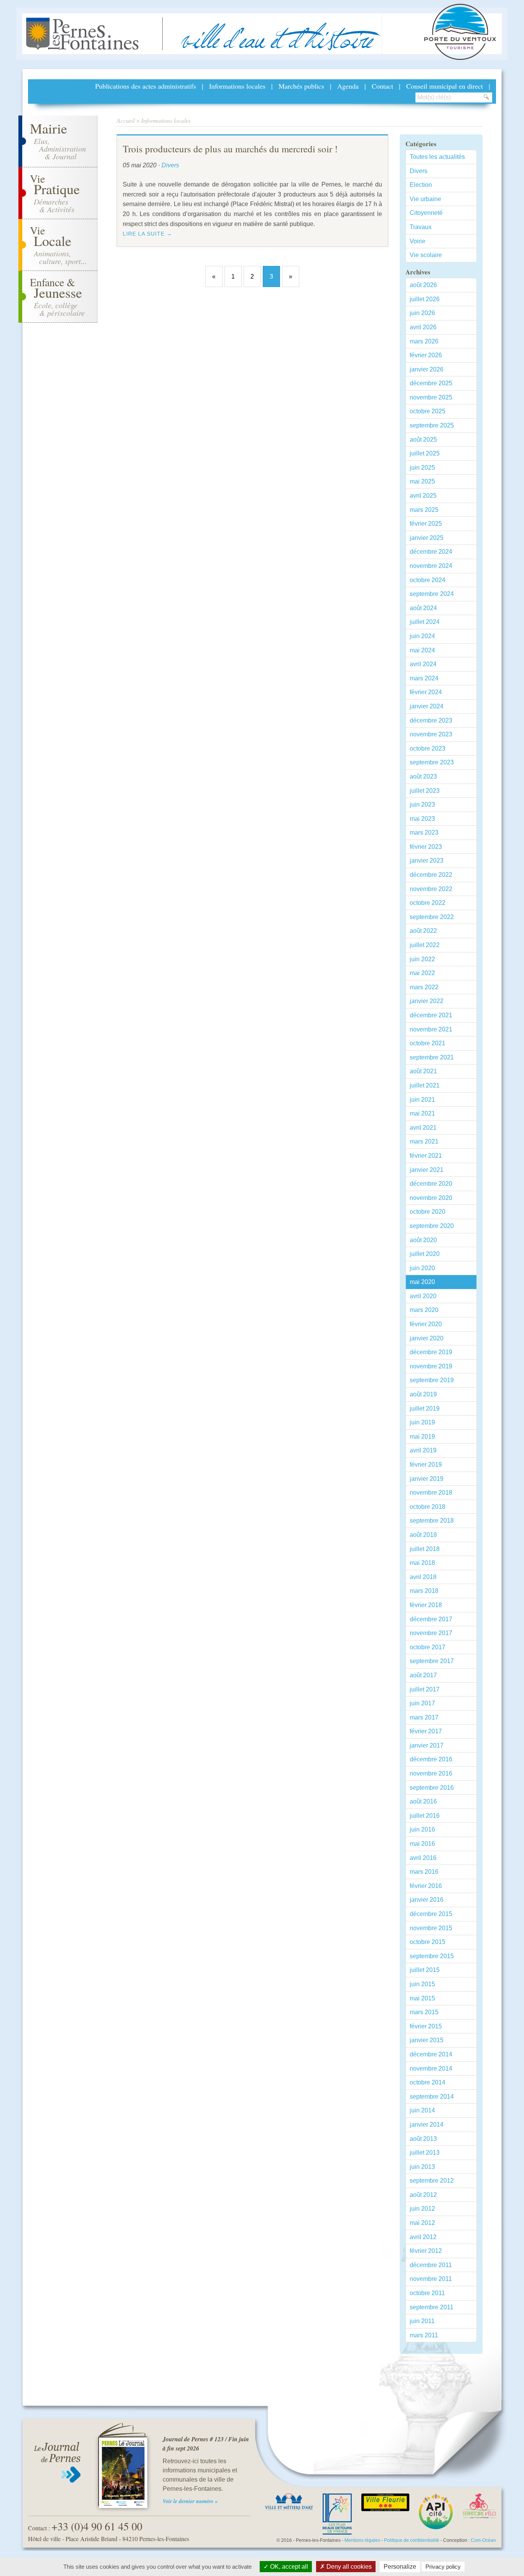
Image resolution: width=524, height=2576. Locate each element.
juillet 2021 (425, 1085)
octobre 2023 (428, 748)
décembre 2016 (431, 1759)
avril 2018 (423, 1577)
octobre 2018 (428, 1507)
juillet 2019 (425, 1408)
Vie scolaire (426, 255)
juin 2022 (422, 959)
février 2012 (426, 2251)
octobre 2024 (428, 580)
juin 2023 (422, 804)
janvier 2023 (427, 861)
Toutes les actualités (437, 157)
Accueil (126, 120)
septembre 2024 (432, 594)
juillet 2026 (425, 299)
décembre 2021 (431, 1015)
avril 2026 (423, 327)
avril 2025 (423, 496)
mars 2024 (424, 678)
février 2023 (426, 847)
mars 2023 (424, 833)
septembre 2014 (432, 2097)
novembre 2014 (431, 2069)
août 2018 (423, 1535)
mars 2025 (424, 510)
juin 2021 (422, 1100)
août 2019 (423, 1394)
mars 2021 (424, 1141)
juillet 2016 (425, 1816)
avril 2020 (423, 1296)
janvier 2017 (427, 1745)
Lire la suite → (147, 234)
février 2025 (426, 524)
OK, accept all (288, 2567)
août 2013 (423, 2139)
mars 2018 (424, 1591)
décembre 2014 (431, 2054)
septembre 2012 (432, 2181)
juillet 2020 (425, 1254)
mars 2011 (424, 2335)
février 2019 (426, 1465)
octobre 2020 (428, 1212)
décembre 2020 (431, 1184)
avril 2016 (423, 1858)
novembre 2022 (431, 889)
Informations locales (237, 86)
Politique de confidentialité (412, 2540)
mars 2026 (424, 341)
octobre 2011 (427, 2293)
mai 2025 (422, 481)
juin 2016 (422, 1829)
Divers (419, 171)
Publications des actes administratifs (146, 86)
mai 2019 (422, 1437)
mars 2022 (424, 987)
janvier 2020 (427, 1338)
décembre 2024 (431, 552)
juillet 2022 (425, 945)
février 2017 (426, 1731)
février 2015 (426, 2026)
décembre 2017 (431, 1619)
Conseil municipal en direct (445, 86)
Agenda (348, 86)
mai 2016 (422, 1844)
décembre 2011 (431, 2265)
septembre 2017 (432, 1661)
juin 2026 (422, 313)
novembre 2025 (431, 397)
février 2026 (426, 355)
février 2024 (426, 692)
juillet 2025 (425, 453)
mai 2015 (422, 1998)
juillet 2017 (425, 1689)
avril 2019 (423, 1450)
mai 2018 (422, 1563)
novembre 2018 (431, 1493)
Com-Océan (483, 2540)
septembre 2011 (432, 2307)
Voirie (418, 241)
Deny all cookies (348, 2567)
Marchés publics (301, 86)
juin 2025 (422, 468)
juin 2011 (422, 2321)
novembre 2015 (431, 1928)
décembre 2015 (431, 1914)
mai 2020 (422, 1282)
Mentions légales (362, 2540)
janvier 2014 (427, 2125)
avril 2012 (423, 2237)
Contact (382, 86)
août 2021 (423, 1071)
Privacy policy (443, 2567)
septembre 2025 (432, 425)
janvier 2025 (427, 538)
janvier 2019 (427, 1479)
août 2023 (423, 776)
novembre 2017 (431, 1633)
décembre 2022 (431, 875)
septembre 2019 (432, 1380)
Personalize (400, 2567)
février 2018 (426, 1605)
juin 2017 (422, 1703)
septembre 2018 (432, 1521)
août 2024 (423, 608)
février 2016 (426, 1886)
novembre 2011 (431, 2279)
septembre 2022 (432, 917)
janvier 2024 (427, 706)
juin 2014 (422, 2110)
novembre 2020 (431, 1198)
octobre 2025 (428, 411)
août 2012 (423, 2195)
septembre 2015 (432, 1956)
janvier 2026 (427, 369)
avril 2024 (423, 664)
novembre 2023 (431, 734)
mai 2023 (422, 819)
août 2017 (423, 1675)
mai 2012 (422, 2223)
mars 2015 (424, 2012)
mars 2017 (424, 1717)
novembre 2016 (431, 1773)
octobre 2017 (428, 1647)
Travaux (421, 227)
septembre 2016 (432, 1788)
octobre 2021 (428, 1043)
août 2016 (423, 1801)
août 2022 (423, 931)
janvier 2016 (427, 1900)
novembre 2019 (431, 1366)
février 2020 (426, 1324)
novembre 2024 (431, 566)
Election (421, 185)
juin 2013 (422, 2167)
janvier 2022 (427, 1001)
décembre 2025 (431, 383)
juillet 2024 (425, 622)
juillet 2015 (425, 1970)
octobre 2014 (428, 2082)
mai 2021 (422, 1113)
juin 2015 (422, 1984)
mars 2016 (424, 1872)
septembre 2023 (432, 762)
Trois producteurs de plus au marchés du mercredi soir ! (230, 149)
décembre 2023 (431, 720)
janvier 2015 (427, 2040)
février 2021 (426, 1156)
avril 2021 (423, 1128)
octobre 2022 (428, 903)
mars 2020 (424, 1310)
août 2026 (423, 285)
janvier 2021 (427, 1170)
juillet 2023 (425, 791)
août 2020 (423, 1240)
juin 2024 (422, 636)
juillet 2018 (425, 1549)
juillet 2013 (425, 2153)
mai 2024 (422, 650)
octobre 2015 (428, 1942)
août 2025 (423, 440)
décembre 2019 (431, 1352)
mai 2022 (422, 973)
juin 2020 (422, 1268)
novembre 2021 (431, 1029)
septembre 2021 (432, 1057)
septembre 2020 (432, 1226)
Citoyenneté (426, 213)
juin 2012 (422, 2209)
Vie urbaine (425, 199)
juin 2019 (422, 1422)
